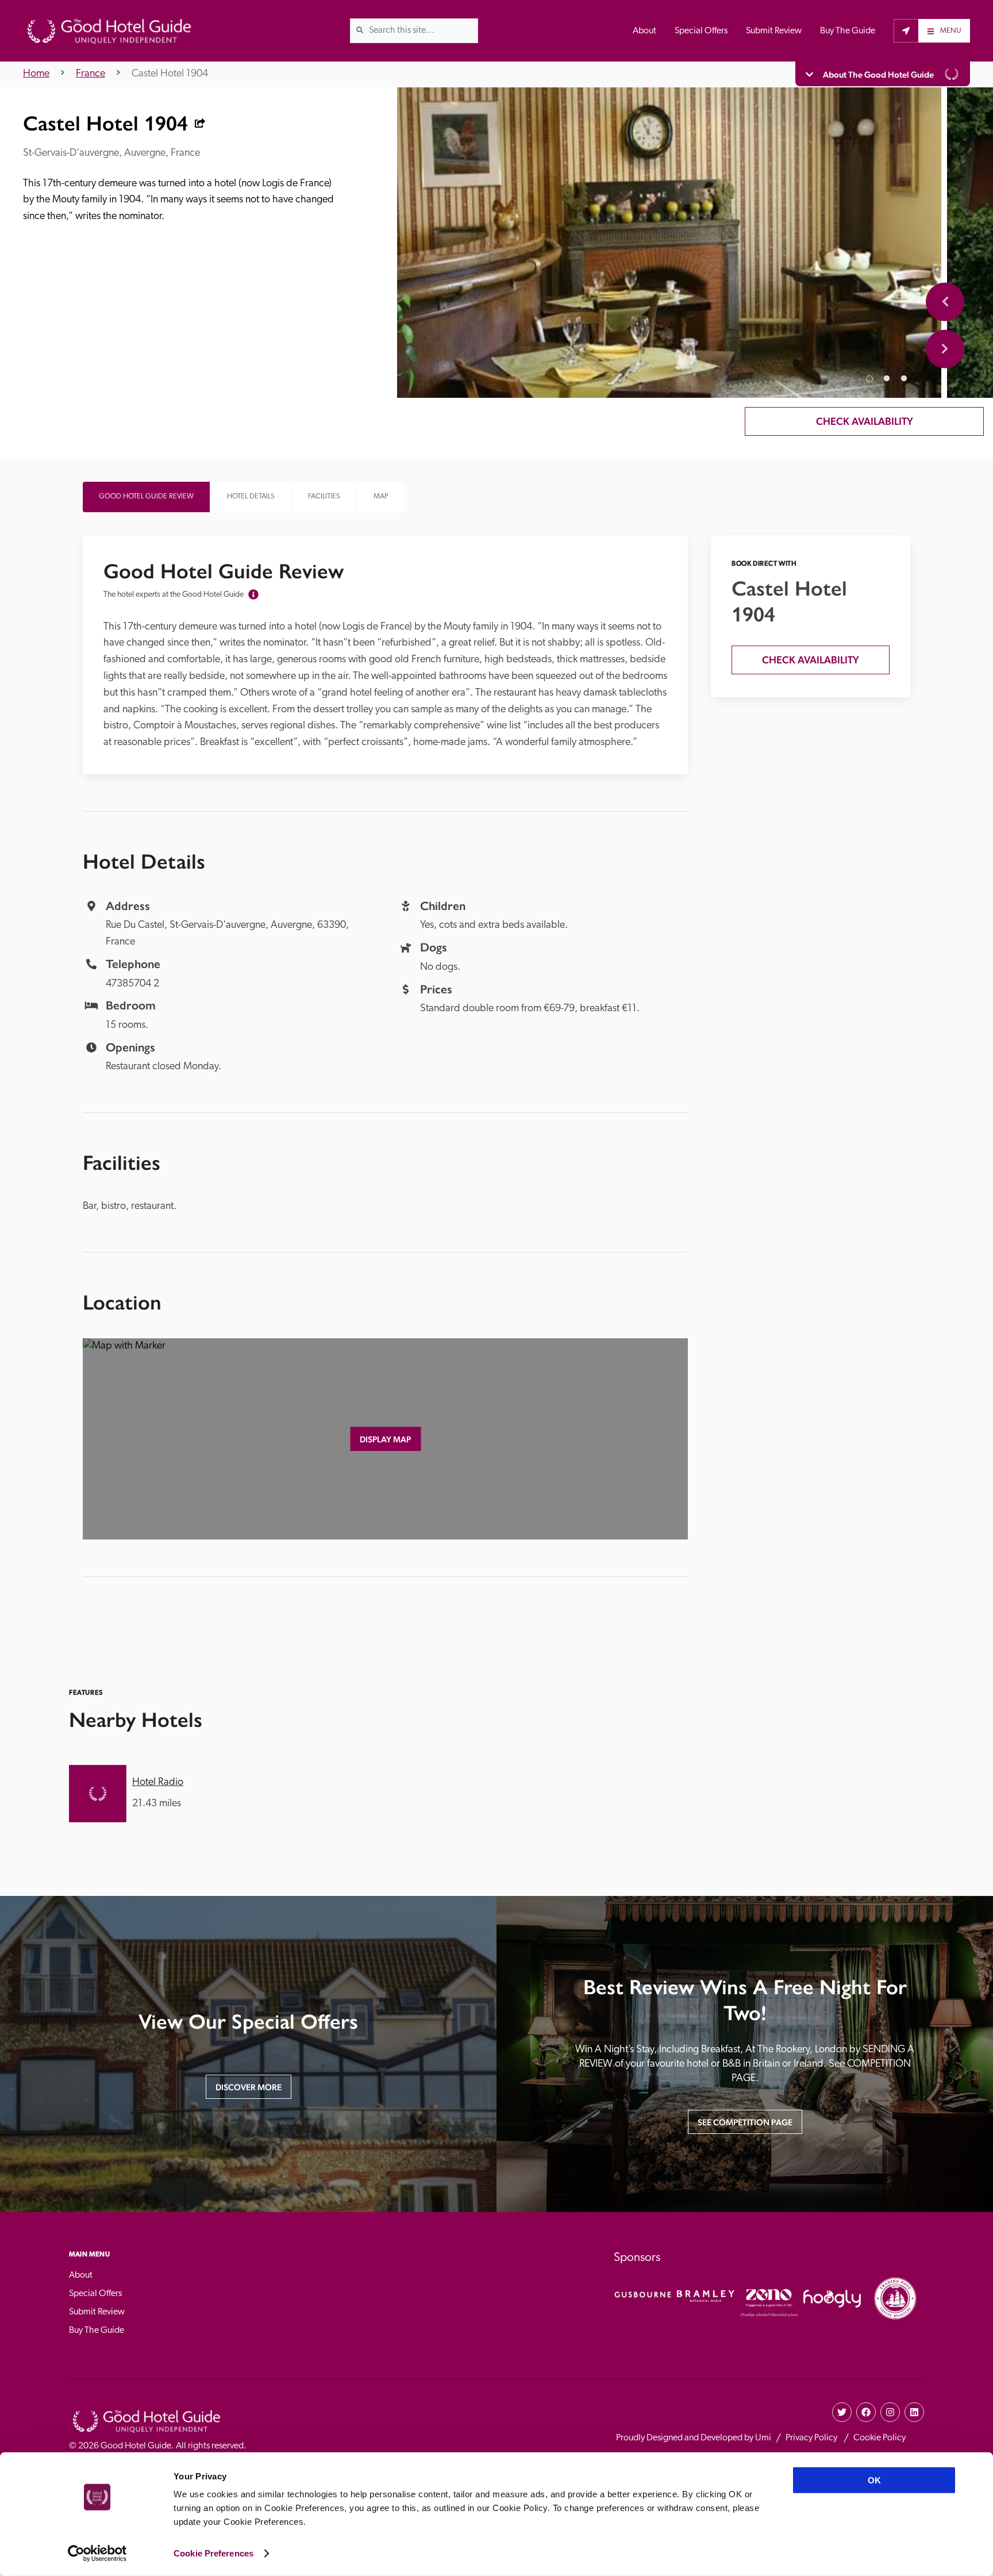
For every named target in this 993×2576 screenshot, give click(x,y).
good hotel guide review (146, 496)
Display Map (385, 1439)
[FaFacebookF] (866, 2412)
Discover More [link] (249, 2087)
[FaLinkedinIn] (914, 2412)
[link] (360, 30)
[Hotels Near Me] (906, 30)
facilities (324, 496)
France (91, 74)
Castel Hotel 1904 (170, 74)
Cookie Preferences (213, 2553)
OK (874, 2480)
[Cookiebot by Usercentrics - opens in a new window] (97, 2554)
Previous (945, 302)
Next (945, 349)
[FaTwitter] (842, 2412)
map (381, 496)
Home (36, 74)
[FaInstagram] (890, 2412)
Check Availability (865, 421)
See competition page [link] (745, 2122)
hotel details (251, 496)
